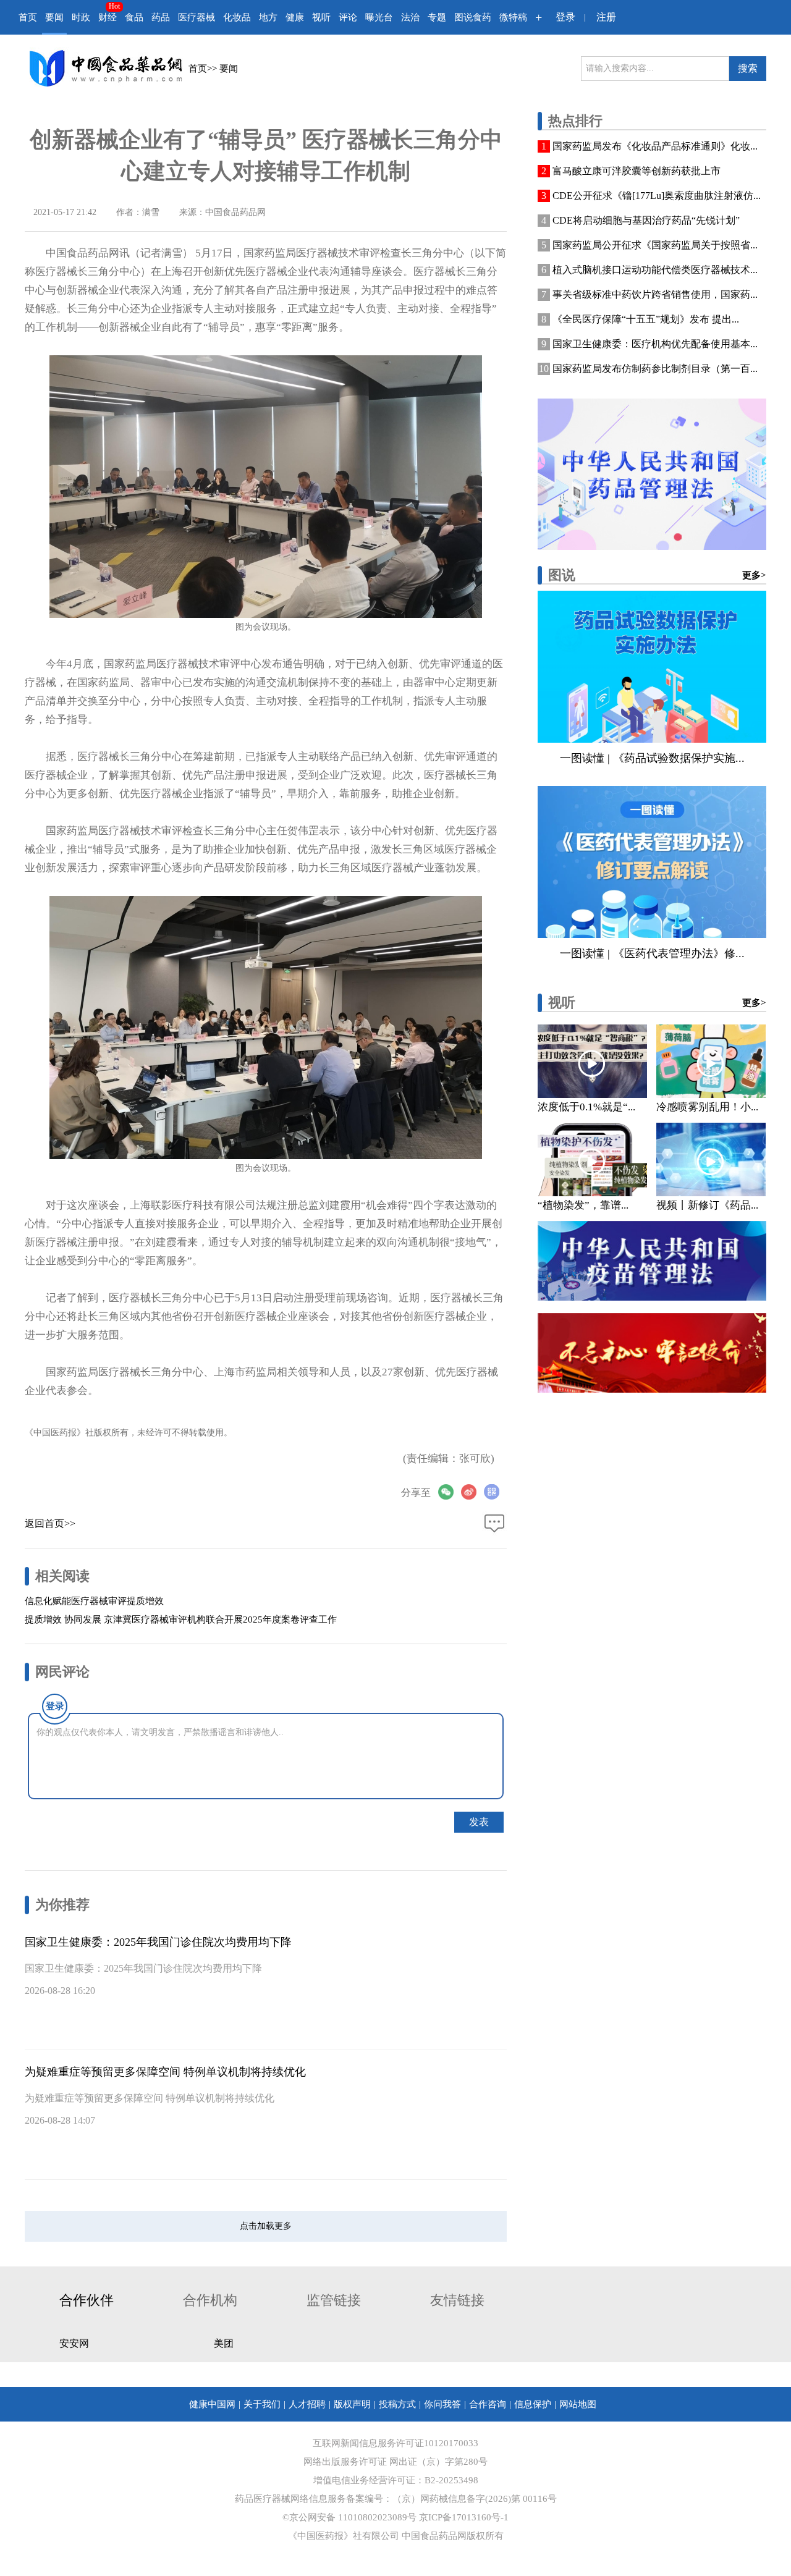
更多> (754, 575)
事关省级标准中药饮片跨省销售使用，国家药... (655, 294)
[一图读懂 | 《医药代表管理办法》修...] (652, 862)
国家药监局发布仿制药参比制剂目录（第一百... (655, 369)
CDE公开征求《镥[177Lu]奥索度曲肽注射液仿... (657, 196)
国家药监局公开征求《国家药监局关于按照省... (655, 245)
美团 (224, 2343)
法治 (410, 17)
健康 (295, 17)
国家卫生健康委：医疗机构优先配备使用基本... (655, 344)
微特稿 (513, 17)
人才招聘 (307, 2404)
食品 (134, 17)
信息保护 (533, 2404)
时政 (81, 17)
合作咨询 (488, 2404)
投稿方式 (397, 2404)
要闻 (54, 17)
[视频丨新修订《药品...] (711, 1159)
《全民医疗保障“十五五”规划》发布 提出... (646, 319)
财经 (108, 17)
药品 (161, 17)
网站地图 (578, 2404)
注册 (606, 17)
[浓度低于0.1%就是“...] (592, 1061)
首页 (28, 17)
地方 (268, 17)
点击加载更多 (266, 2226)
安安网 (74, 2343)
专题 (437, 17)
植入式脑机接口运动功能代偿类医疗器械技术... (655, 270)
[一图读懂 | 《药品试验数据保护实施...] (652, 667)
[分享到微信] (450, 1492)
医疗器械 (197, 17)
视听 (321, 17)
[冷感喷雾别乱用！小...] (711, 1061)
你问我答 (442, 2404)
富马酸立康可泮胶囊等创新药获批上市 (637, 171)
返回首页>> (50, 1523)
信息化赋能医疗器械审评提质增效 (94, 1601)
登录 (565, 17)
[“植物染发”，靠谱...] (592, 1159)
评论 (348, 17)
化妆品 (237, 17)
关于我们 (262, 2404)
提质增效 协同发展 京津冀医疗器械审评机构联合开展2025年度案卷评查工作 (181, 1620)
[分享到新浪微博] (472, 1492)
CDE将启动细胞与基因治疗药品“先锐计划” (646, 220)
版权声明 (352, 2404)
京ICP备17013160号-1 (464, 2517)
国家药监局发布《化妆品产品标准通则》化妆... (655, 146)
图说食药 (473, 17)
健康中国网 (212, 2404)
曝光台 (379, 17)
